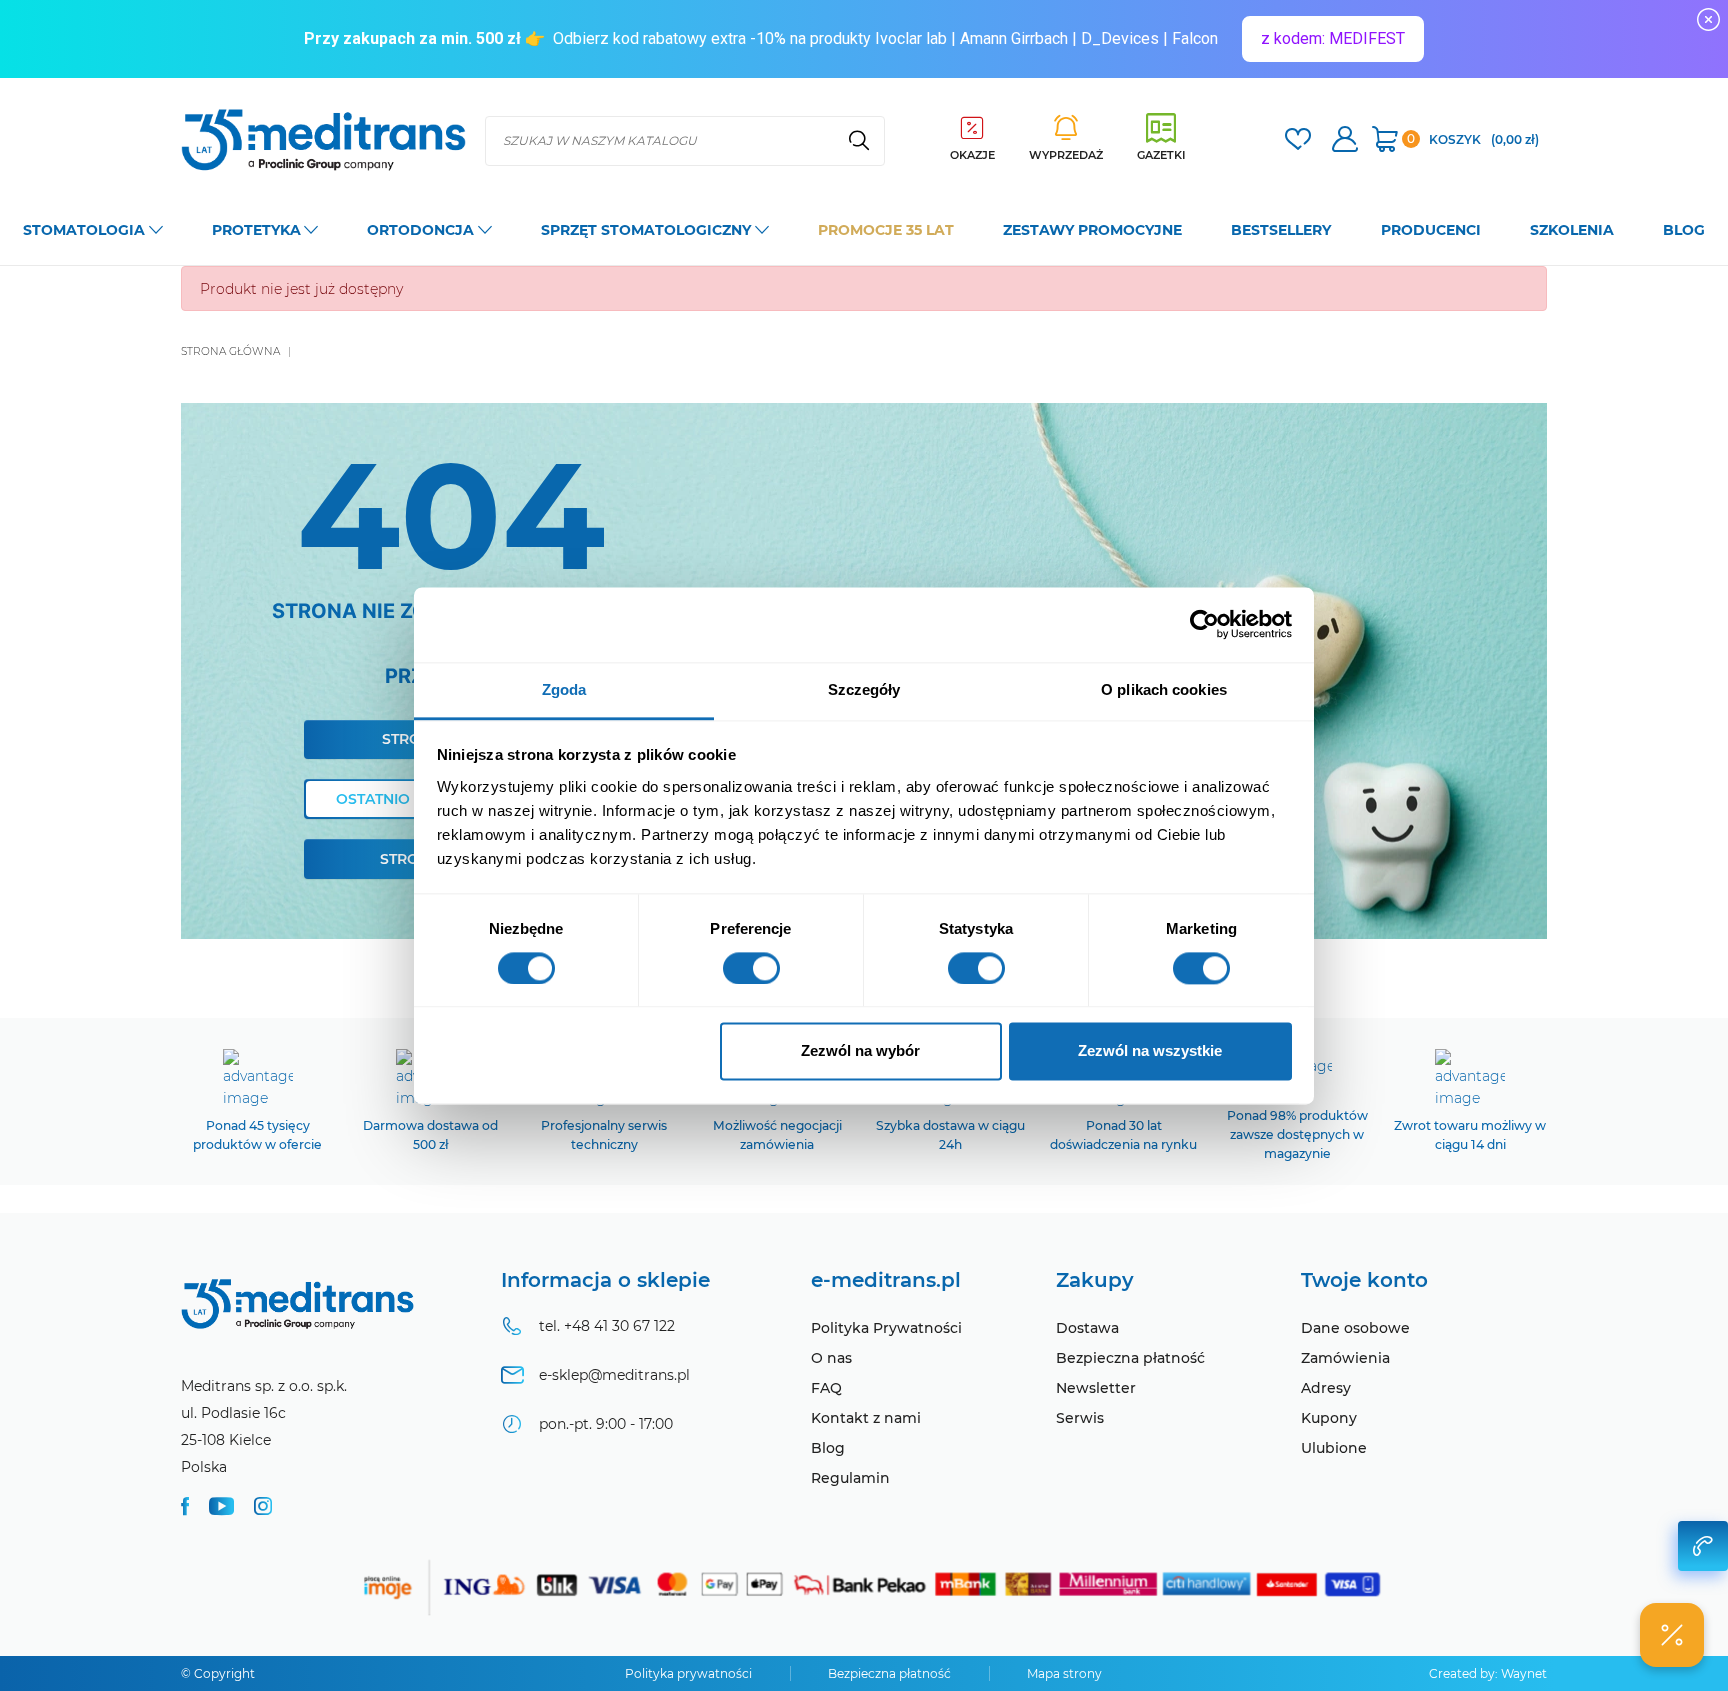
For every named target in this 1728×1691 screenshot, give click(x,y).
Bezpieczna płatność (1130, 1358)
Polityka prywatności (688, 1673)
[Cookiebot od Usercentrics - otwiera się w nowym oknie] (1204, 624)
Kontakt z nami (866, 1418)
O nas (831, 1358)
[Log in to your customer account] (1298, 141)
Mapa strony (1064, 1673)
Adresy (1326, 1388)
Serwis (1080, 1418)
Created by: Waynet (1488, 1673)
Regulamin (850, 1478)
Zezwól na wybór (860, 1051)
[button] (1672, 1635)
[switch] (751, 968)
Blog (828, 1448)
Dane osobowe (1355, 1328)
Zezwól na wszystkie (1150, 1051)
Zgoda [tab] (564, 689)
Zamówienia (1345, 1358)
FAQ (826, 1388)
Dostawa (1087, 1328)
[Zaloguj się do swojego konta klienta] (1345, 141)
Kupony (1329, 1418)
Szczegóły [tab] (864, 689)
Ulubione (1334, 1448)
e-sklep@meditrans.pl (614, 1375)
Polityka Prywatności (886, 1328)
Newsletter (1096, 1388)
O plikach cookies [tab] (1164, 689)
